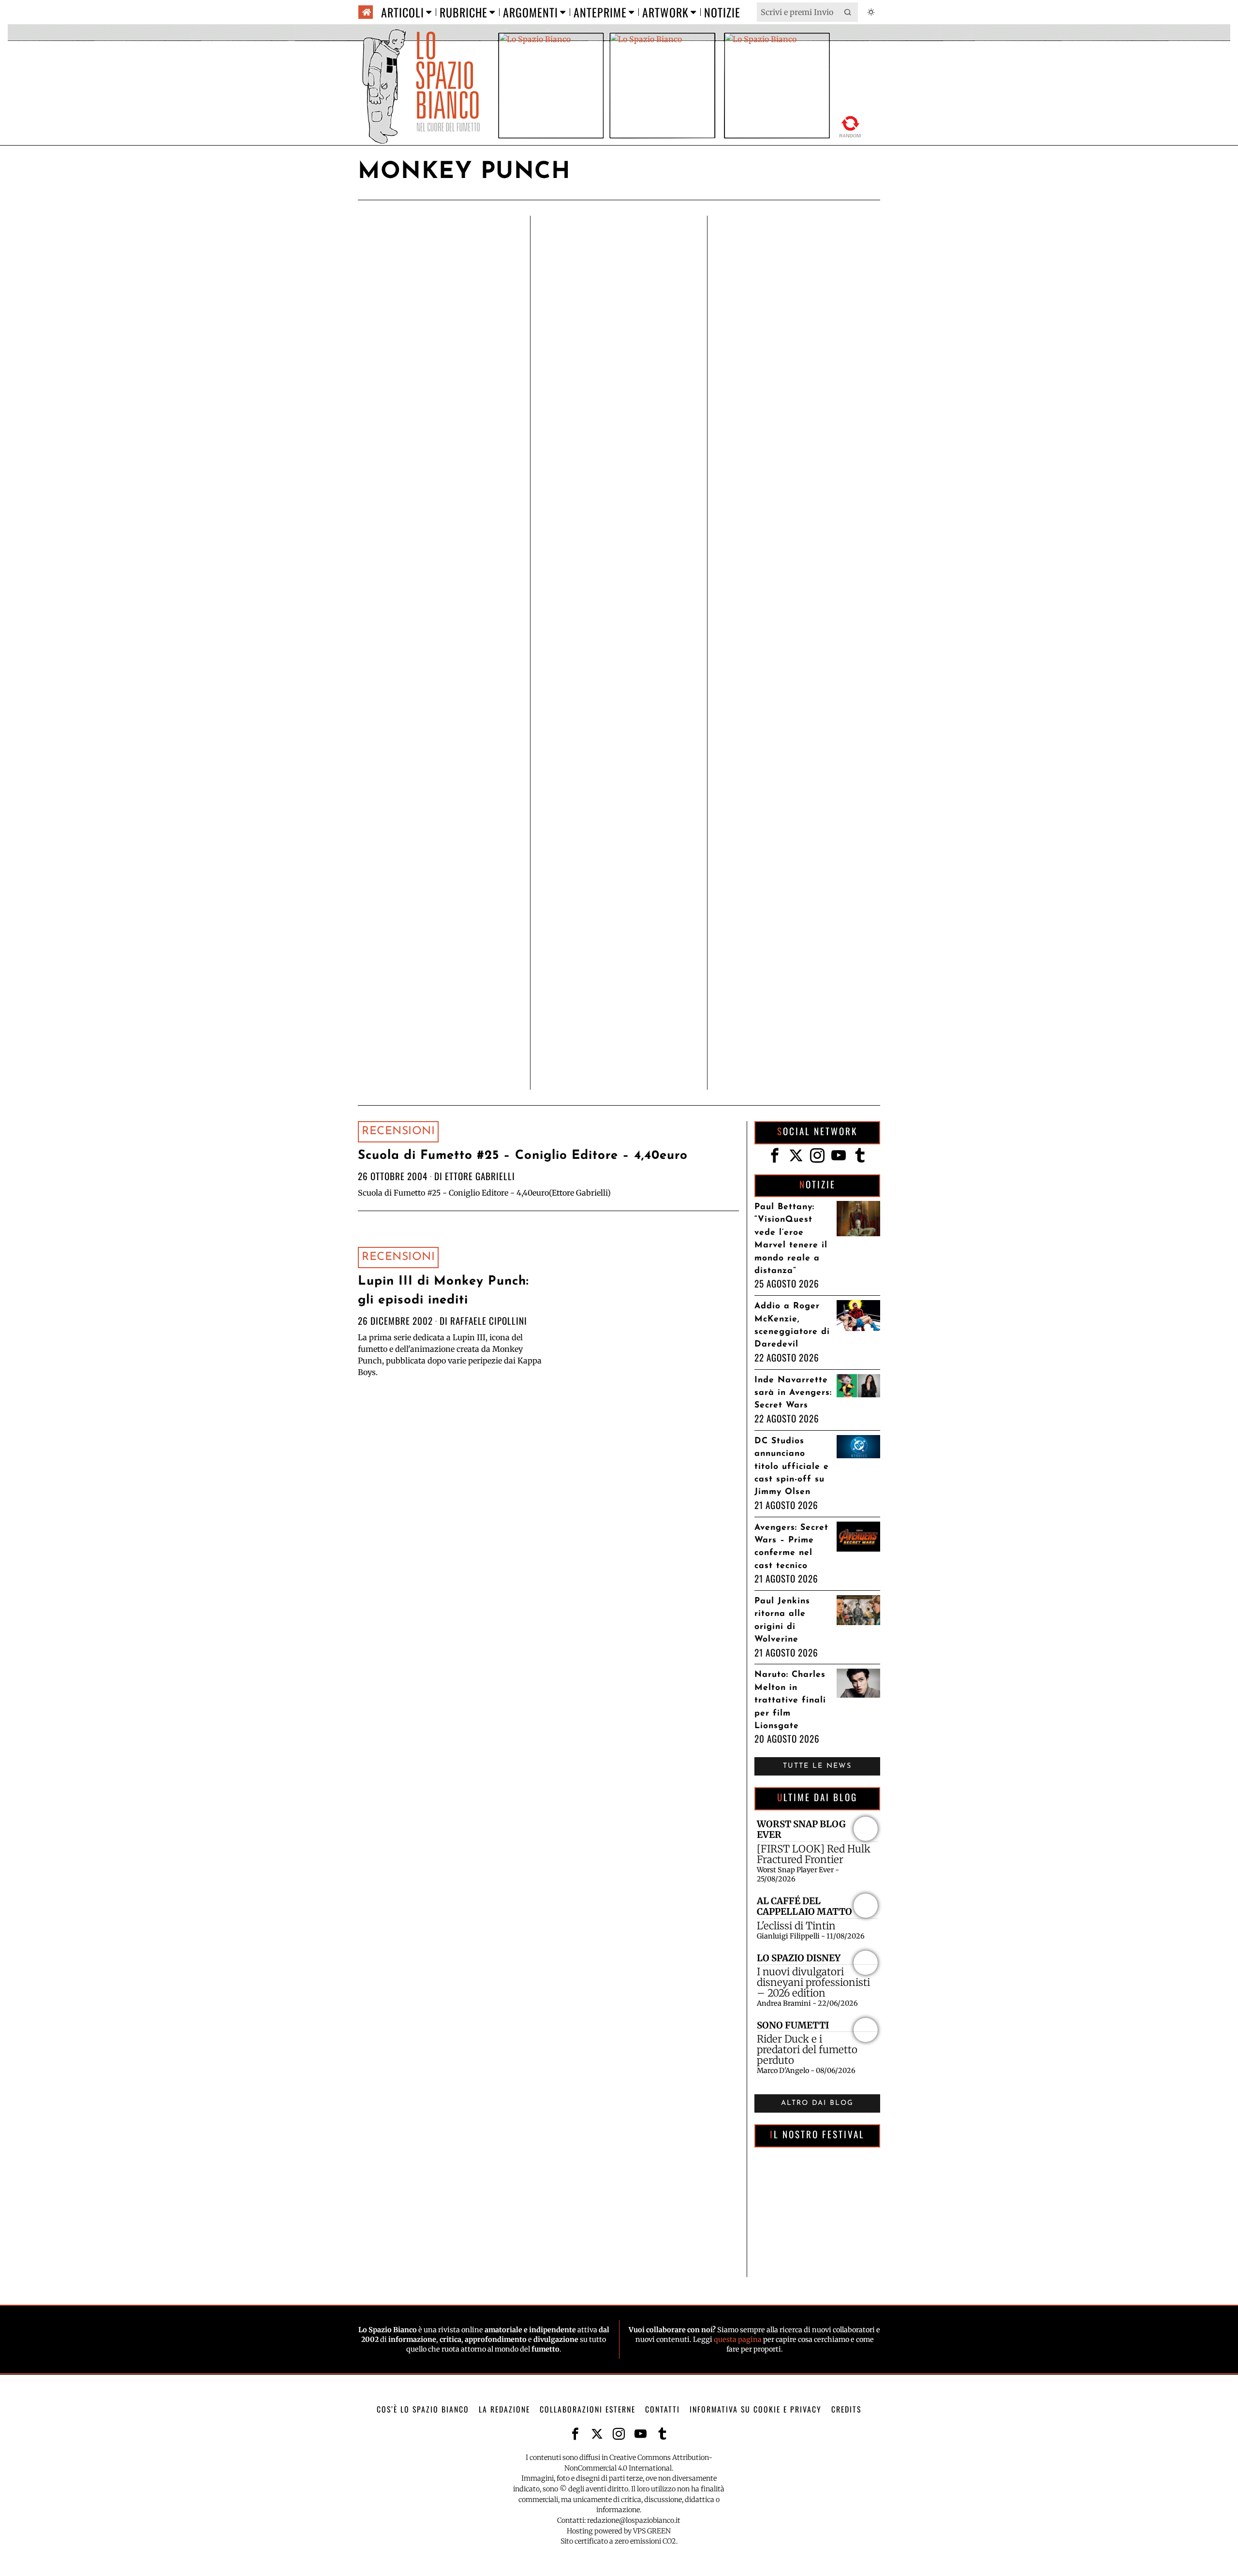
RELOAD (850, 125)
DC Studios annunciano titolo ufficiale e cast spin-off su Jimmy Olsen (792, 1467)
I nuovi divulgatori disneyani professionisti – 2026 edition (813, 1983)
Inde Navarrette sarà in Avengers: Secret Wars (793, 1393)
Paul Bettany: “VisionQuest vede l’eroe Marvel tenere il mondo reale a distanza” (791, 1239)
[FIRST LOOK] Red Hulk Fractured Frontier (814, 1854)
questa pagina (738, 2340)
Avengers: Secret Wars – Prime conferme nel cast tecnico (791, 1547)
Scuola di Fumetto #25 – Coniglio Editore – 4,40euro (523, 1156)
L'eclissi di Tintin (796, 1926)
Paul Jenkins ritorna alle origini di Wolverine (782, 1620)
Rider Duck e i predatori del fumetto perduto (807, 2050)
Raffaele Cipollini (489, 1321)
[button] (848, 12)
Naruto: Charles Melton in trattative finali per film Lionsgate (790, 1700)
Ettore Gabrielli (480, 1176)
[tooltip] (775, 1155)
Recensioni (398, 1132)
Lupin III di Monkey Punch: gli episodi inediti (443, 1291)
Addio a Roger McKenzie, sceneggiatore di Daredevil (792, 1325)
